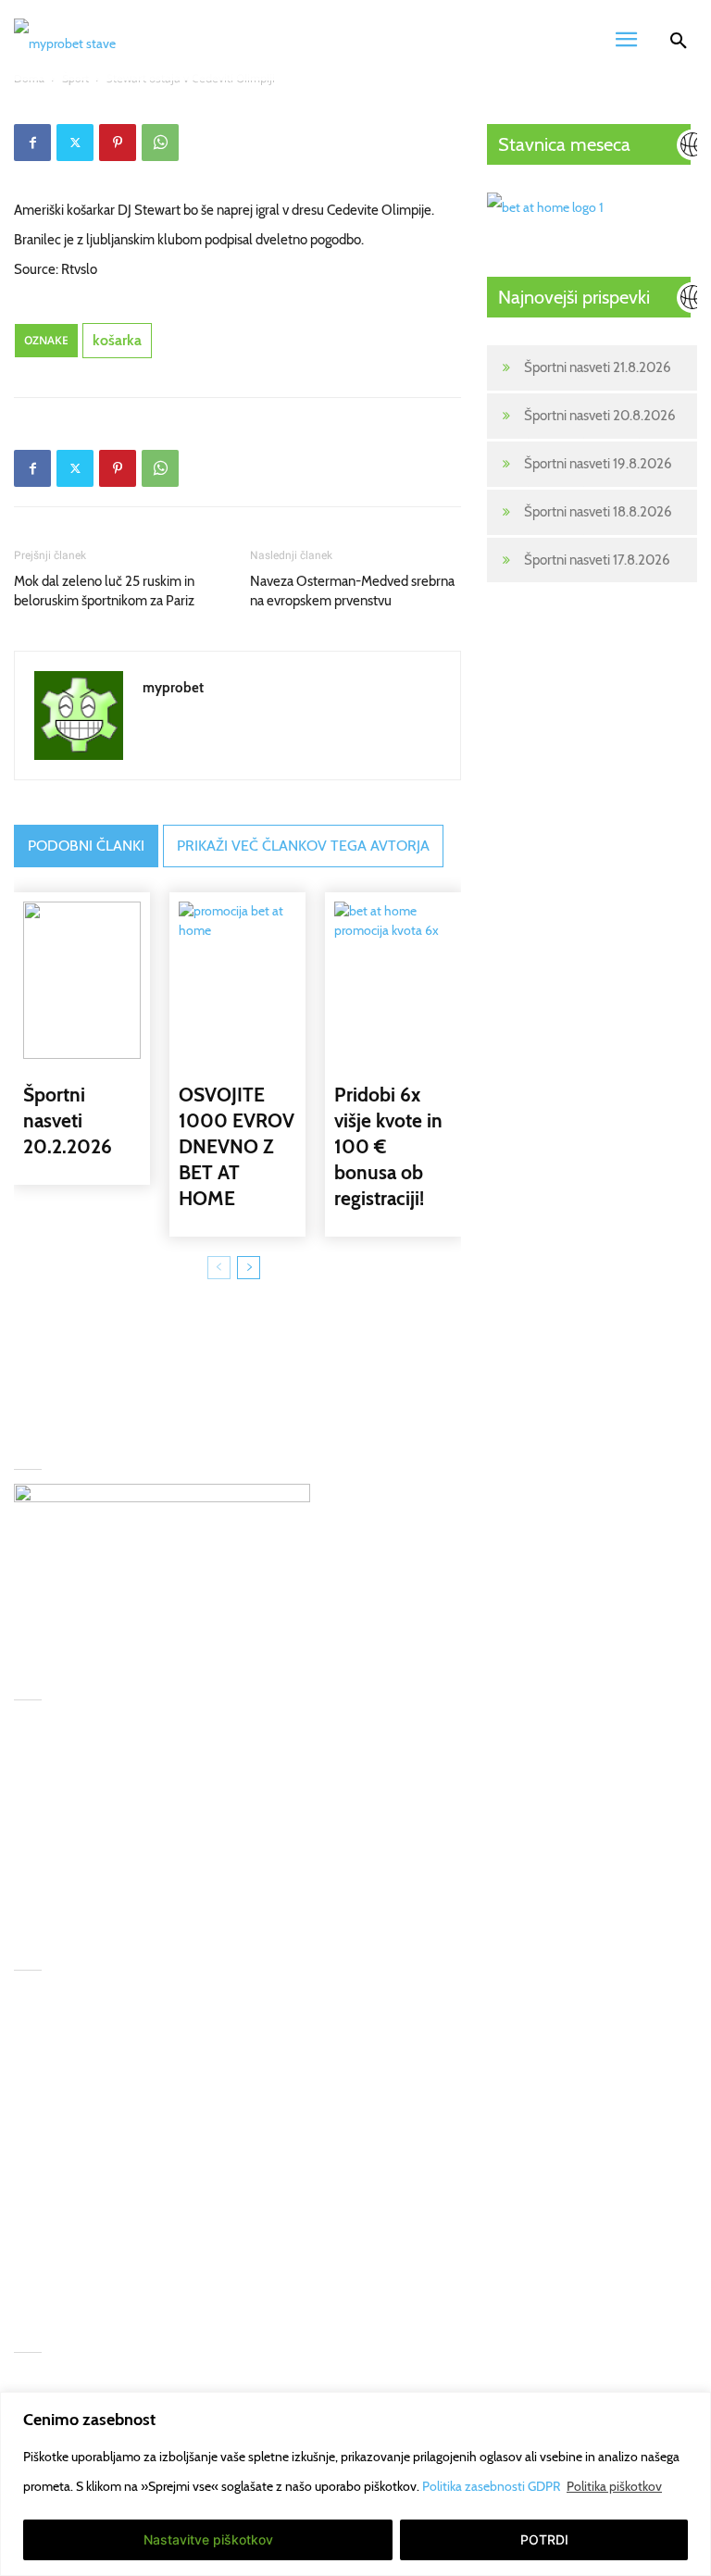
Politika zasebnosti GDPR (493, 2486)
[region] (355, 2484)
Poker (31, 2194)
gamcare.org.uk (216, 2120)
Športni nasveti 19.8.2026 (598, 464)
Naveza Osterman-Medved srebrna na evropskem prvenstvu (352, 591)
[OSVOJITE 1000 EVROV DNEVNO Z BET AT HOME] (237, 980)
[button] (679, 44)
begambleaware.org (230, 2083)
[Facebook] (32, 143)
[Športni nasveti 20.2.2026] (82, 980)
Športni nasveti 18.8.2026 (598, 512)
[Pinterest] (118, 143)
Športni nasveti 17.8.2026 (597, 560)
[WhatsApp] (160, 143)
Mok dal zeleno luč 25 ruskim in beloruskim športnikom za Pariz (104, 591)
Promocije (44, 2391)
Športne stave (54, 2046)
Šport (30, 2083)
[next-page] (249, 1268)
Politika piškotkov (614, 2486)
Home (32, 2009)
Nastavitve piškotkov (208, 2539)
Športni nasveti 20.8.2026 (600, 416)
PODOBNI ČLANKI (86, 846)
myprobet (173, 688)
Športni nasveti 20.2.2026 (68, 1120)
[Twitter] (75, 143)
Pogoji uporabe (215, 2157)
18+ (24, 2268)
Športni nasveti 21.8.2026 (598, 367)
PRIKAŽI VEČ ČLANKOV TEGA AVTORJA (303, 846)
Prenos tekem (55, 2157)
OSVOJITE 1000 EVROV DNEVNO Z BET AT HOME (237, 1146)
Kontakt (36, 2231)
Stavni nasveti (54, 2120)
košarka (117, 340)
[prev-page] (219, 1268)
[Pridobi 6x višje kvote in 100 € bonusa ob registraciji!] (393, 980)
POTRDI (544, 2539)
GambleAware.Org (226, 2046)
